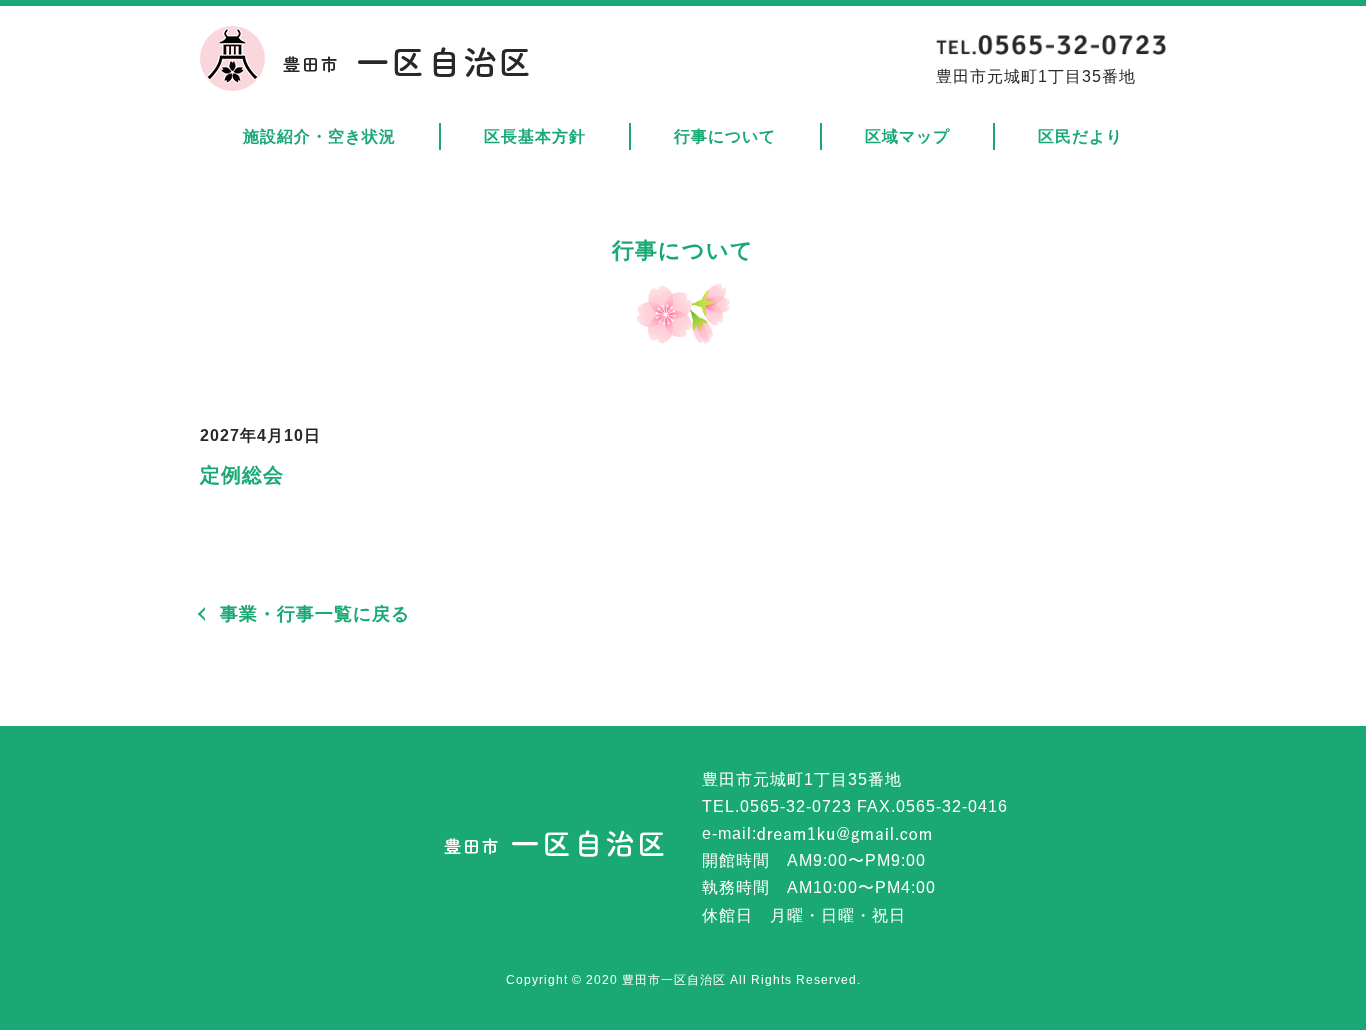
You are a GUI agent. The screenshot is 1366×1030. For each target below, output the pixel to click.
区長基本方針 (535, 136)
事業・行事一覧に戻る (315, 614)
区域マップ (907, 136)
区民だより (1080, 136)
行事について (725, 136)
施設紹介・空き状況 (319, 136)
